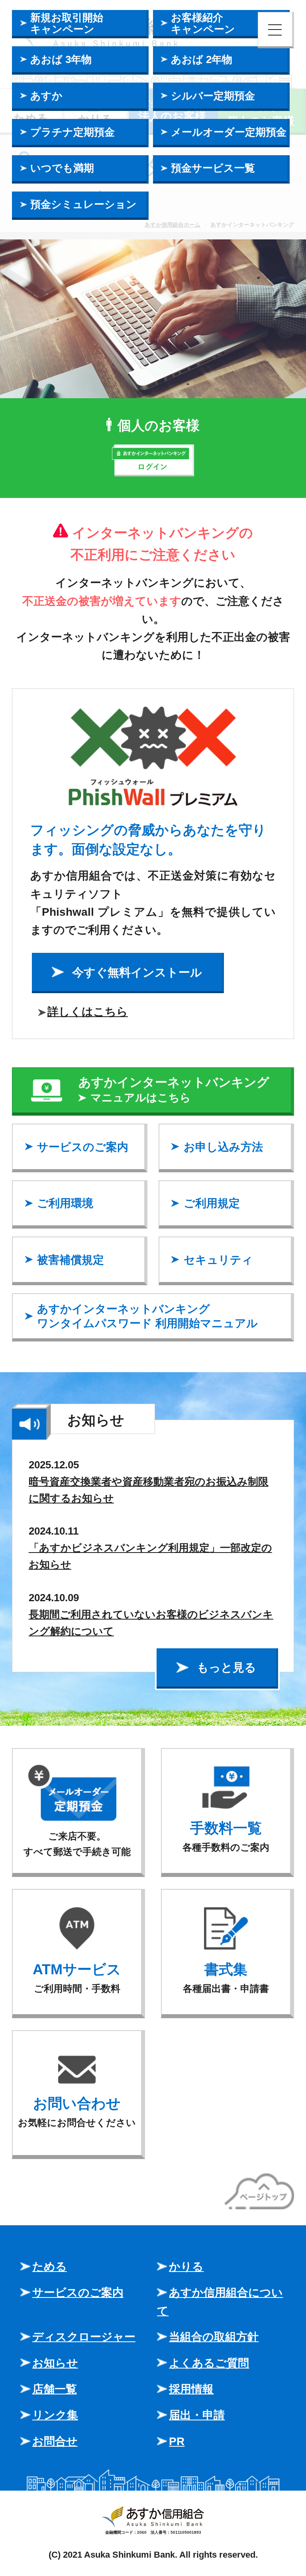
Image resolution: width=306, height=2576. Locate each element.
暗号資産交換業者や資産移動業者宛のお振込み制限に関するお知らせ (149, 1490)
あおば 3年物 (61, 59)
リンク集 (55, 2415)
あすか (46, 96)
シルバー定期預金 (213, 96)
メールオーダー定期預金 (229, 132)
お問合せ (55, 2441)
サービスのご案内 (78, 2292)
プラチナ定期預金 (73, 132)
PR (177, 2441)
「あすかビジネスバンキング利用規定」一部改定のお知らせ (150, 1556)
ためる (50, 2266)
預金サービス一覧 (213, 168)
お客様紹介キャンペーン (203, 23)
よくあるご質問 (209, 2363)
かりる (186, 2266)
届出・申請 (197, 2415)
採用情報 (191, 2389)
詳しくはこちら (88, 1011)
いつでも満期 (62, 168)
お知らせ (55, 2363)
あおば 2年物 (202, 59)
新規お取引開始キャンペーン (67, 23)
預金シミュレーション (83, 204)
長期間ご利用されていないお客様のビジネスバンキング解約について (151, 1623)
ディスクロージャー (84, 2337)
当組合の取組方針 (214, 2337)
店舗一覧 (55, 2389)
